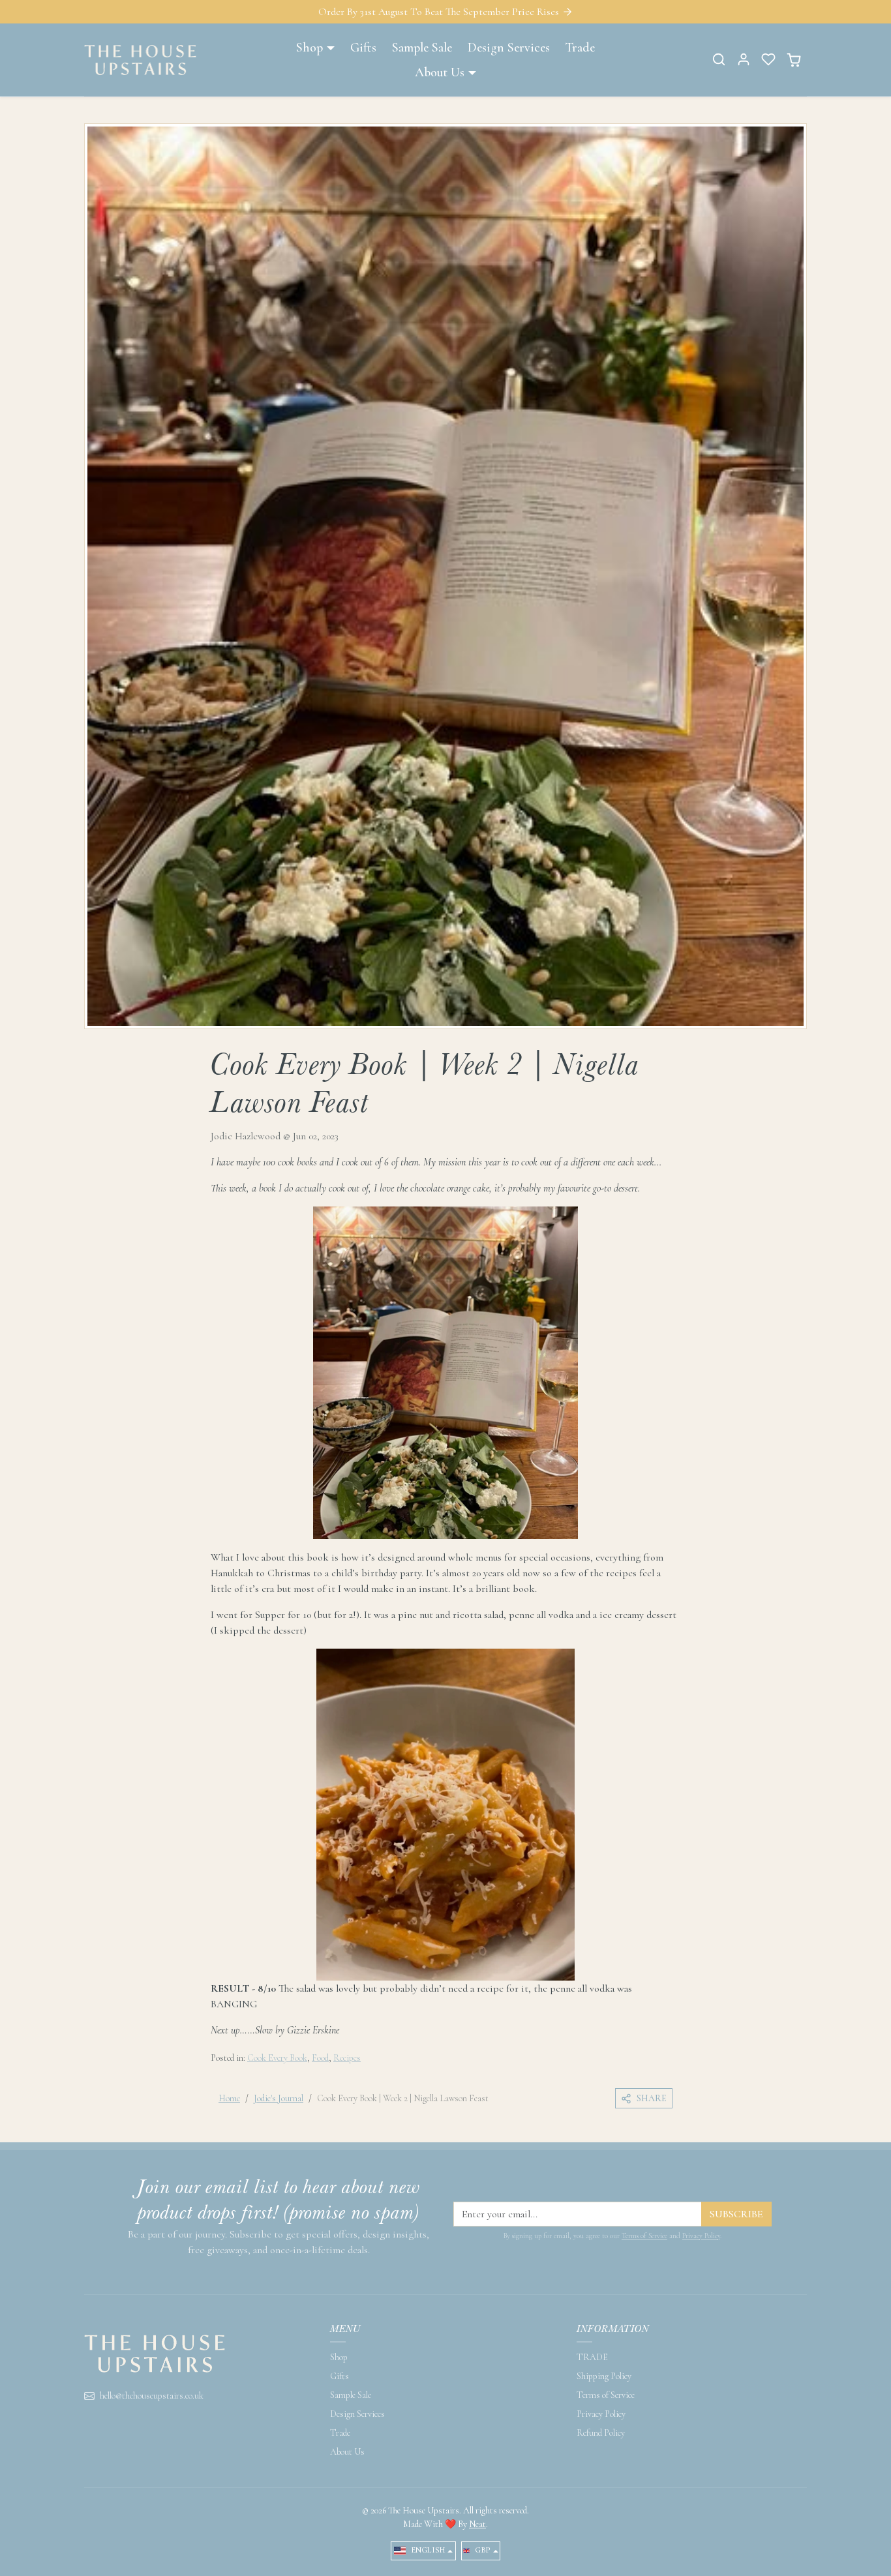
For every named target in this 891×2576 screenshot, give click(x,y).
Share (652, 2098)
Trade (580, 48)
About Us (347, 2452)
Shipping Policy (604, 2376)
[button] (719, 59)
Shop (339, 2357)
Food (320, 2058)
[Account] (744, 59)
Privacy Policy (701, 2236)
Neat (477, 2524)
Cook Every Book (277, 2058)
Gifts (363, 48)
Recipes (347, 2058)
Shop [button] (310, 48)
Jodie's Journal (279, 2098)
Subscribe (736, 2214)
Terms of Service (644, 2236)
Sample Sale (422, 48)
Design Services (509, 48)
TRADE (592, 2357)
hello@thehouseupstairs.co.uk (152, 2396)
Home (229, 2098)
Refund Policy (601, 2433)
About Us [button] (440, 72)
